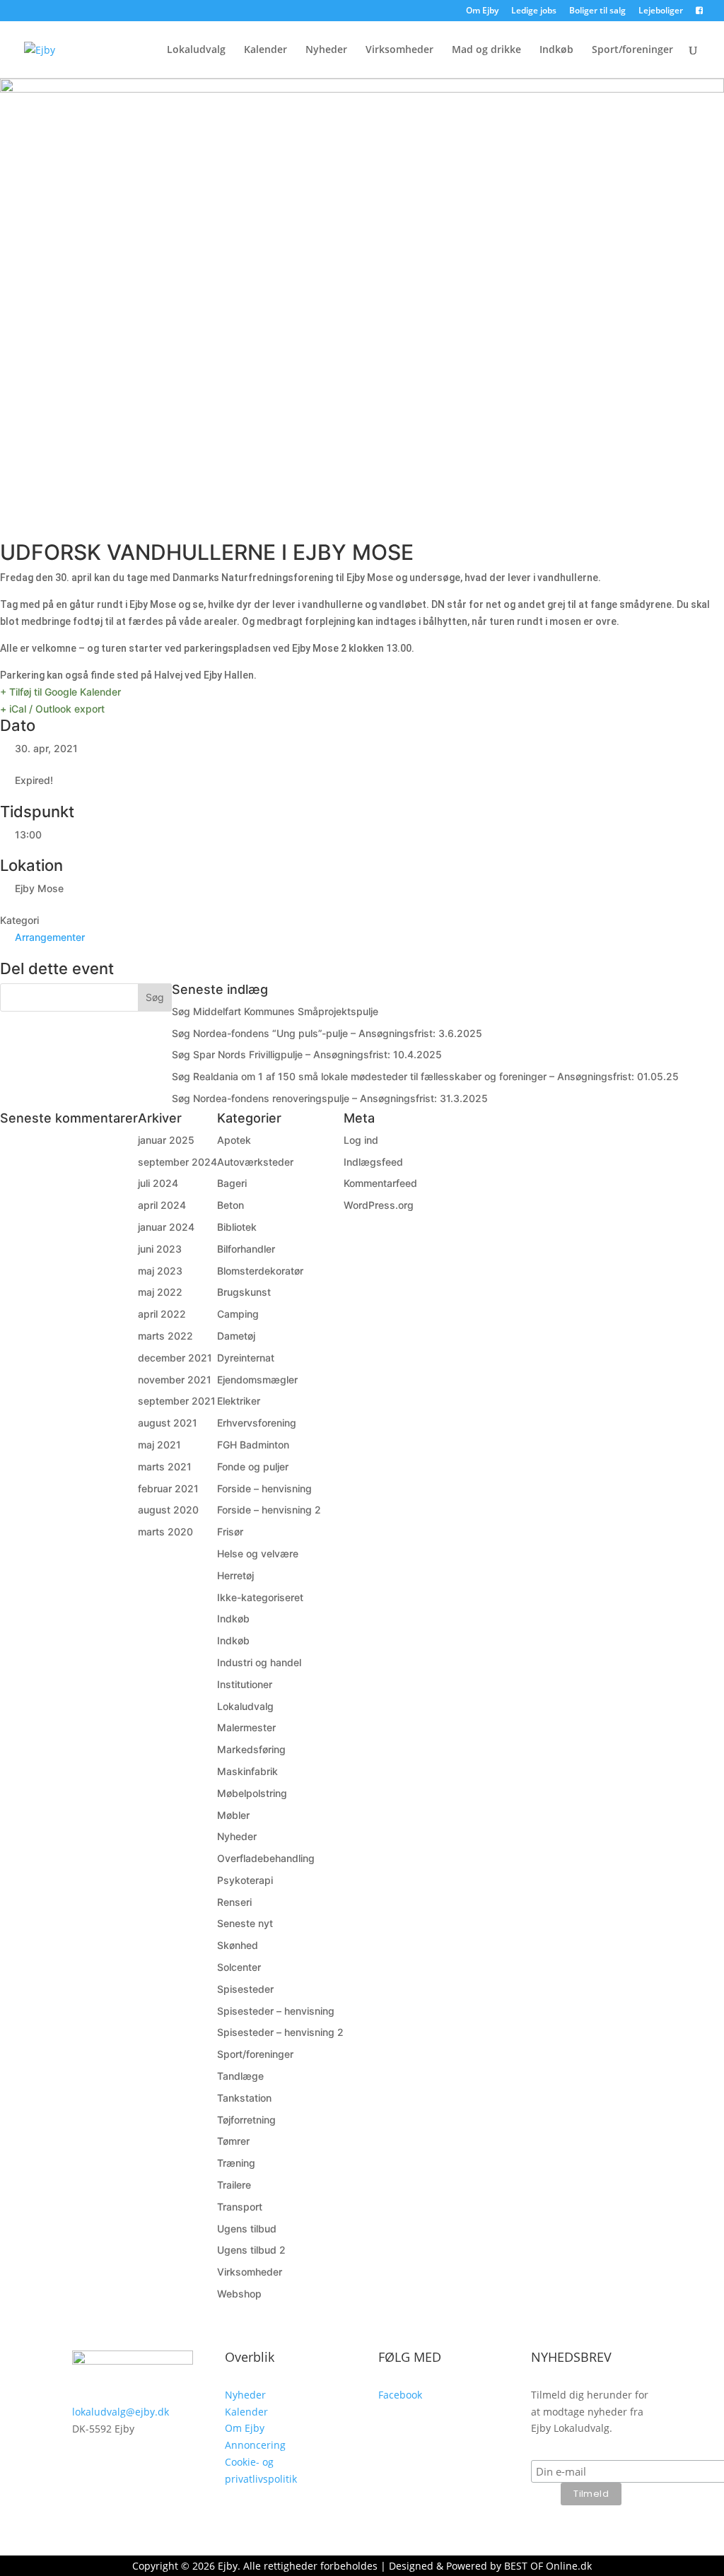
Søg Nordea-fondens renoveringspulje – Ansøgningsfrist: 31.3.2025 (330, 1098)
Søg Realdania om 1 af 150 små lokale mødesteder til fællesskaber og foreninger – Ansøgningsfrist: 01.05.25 (425, 1076)
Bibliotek (237, 1227)
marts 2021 (165, 1466)
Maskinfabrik (247, 1771)
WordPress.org (379, 1205)
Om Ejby (482, 11)
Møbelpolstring (252, 1793)
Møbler (233, 1815)
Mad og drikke (486, 50)
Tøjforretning (246, 2120)
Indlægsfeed (373, 1162)
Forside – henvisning (264, 1488)
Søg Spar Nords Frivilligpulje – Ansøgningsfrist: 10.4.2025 (307, 1054)
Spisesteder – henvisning (276, 2011)
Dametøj (236, 1336)
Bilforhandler (246, 1249)
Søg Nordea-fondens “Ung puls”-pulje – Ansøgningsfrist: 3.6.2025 (327, 1033)
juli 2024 (158, 1183)
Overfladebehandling (266, 1858)
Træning (236, 2163)
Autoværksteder (255, 1162)
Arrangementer (50, 937)
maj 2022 (160, 1292)
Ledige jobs (534, 11)
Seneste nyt (245, 1923)
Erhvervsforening (257, 1423)
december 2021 (175, 1358)
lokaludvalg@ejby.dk (121, 2412)
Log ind (361, 1140)
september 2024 (177, 1162)
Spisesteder (245, 1989)
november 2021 (175, 1380)
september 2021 (177, 1401)
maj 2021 (159, 1445)
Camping (238, 1314)
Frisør (230, 1532)
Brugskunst (244, 1292)
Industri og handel (259, 1662)
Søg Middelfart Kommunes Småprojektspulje (275, 1011)
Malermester (246, 1727)
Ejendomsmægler (257, 1380)
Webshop (239, 2294)
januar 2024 (166, 1227)
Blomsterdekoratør (260, 1271)
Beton (230, 1205)
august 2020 (168, 1510)
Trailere (234, 2185)
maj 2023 (160, 1271)
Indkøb (556, 50)
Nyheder (326, 50)
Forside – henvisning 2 (269, 1510)
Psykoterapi (245, 1880)
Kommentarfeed (380, 1183)
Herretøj (235, 1575)
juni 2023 (160, 1249)
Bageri (232, 1183)
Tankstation (244, 2098)
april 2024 (162, 1205)
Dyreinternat (246, 1358)
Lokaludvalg (196, 50)
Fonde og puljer (253, 1466)
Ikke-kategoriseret (260, 1597)
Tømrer (233, 2141)
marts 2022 (165, 1336)
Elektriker (239, 1401)
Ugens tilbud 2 (251, 2250)
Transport (240, 2207)
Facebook (400, 2395)
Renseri (234, 1902)
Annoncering (255, 2445)
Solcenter (239, 1967)
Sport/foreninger (632, 50)
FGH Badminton (253, 1445)
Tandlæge (240, 2076)
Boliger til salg (597, 11)
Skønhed (238, 1945)
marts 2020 (165, 1532)
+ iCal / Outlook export (52, 709)
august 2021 (168, 1423)
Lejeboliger (661, 11)
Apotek (234, 1140)
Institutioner (245, 1684)
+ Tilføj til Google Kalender (60, 692)
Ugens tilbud (247, 2229)
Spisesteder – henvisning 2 (280, 2032)
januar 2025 (166, 1140)
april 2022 (162, 1314)
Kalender (265, 50)
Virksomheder (399, 50)
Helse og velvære (258, 1553)
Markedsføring (251, 1749)
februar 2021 (168, 1488)
